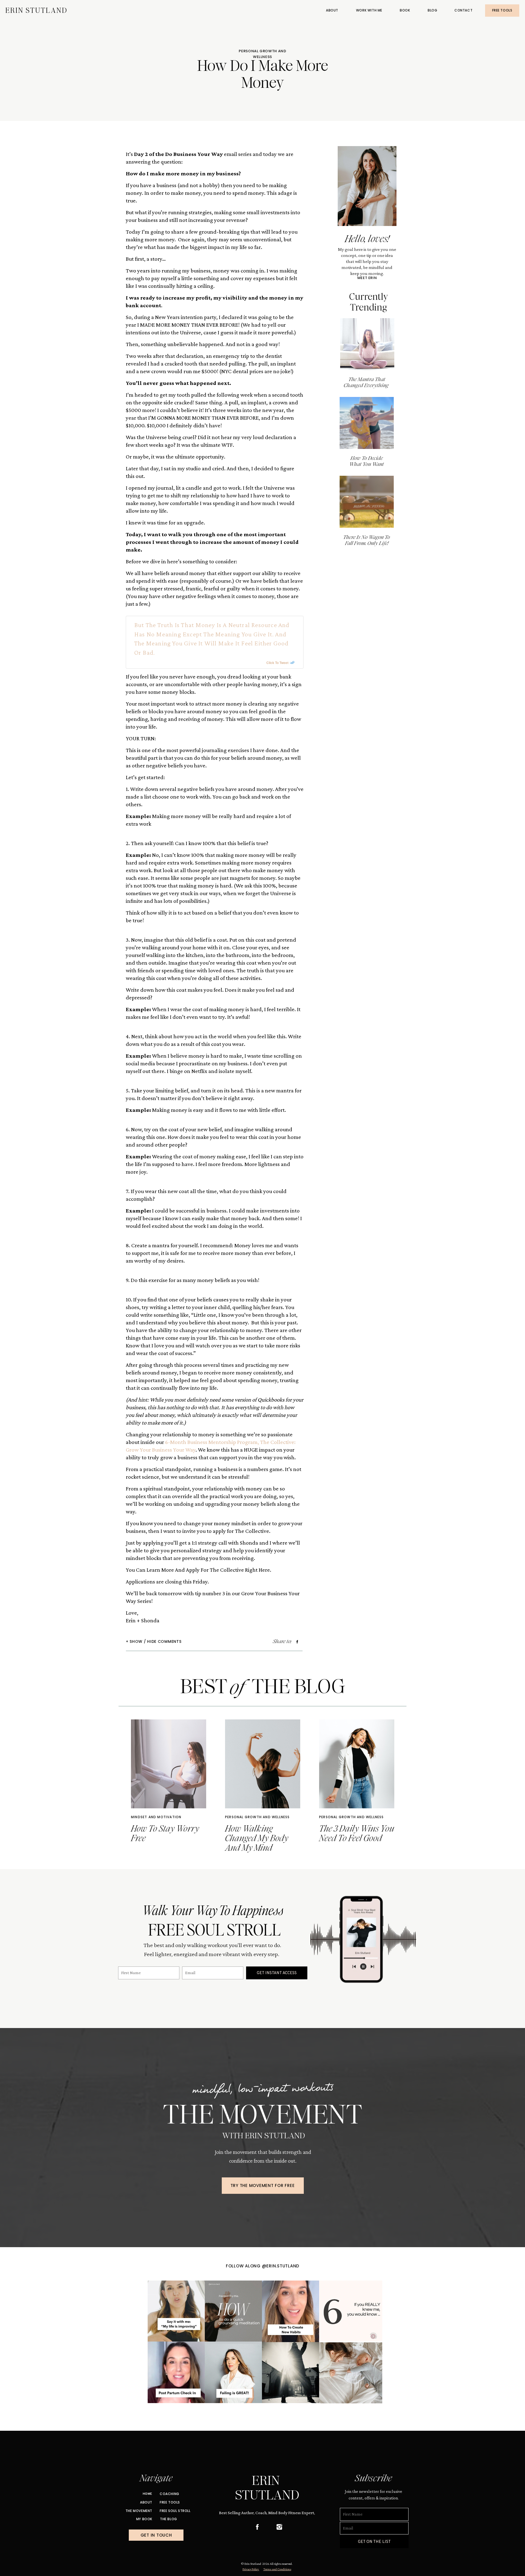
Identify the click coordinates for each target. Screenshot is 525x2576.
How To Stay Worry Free (165, 1834)
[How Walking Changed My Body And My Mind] (263, 1764)
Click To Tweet (277, 663)
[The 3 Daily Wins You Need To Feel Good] (357, 1764)
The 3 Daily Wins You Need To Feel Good (357, 1834)
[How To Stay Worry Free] (169, 1764)
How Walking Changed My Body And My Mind (257, 1838)
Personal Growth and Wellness (262, 54)
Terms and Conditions (277, 2569)
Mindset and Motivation (156, 1817)
